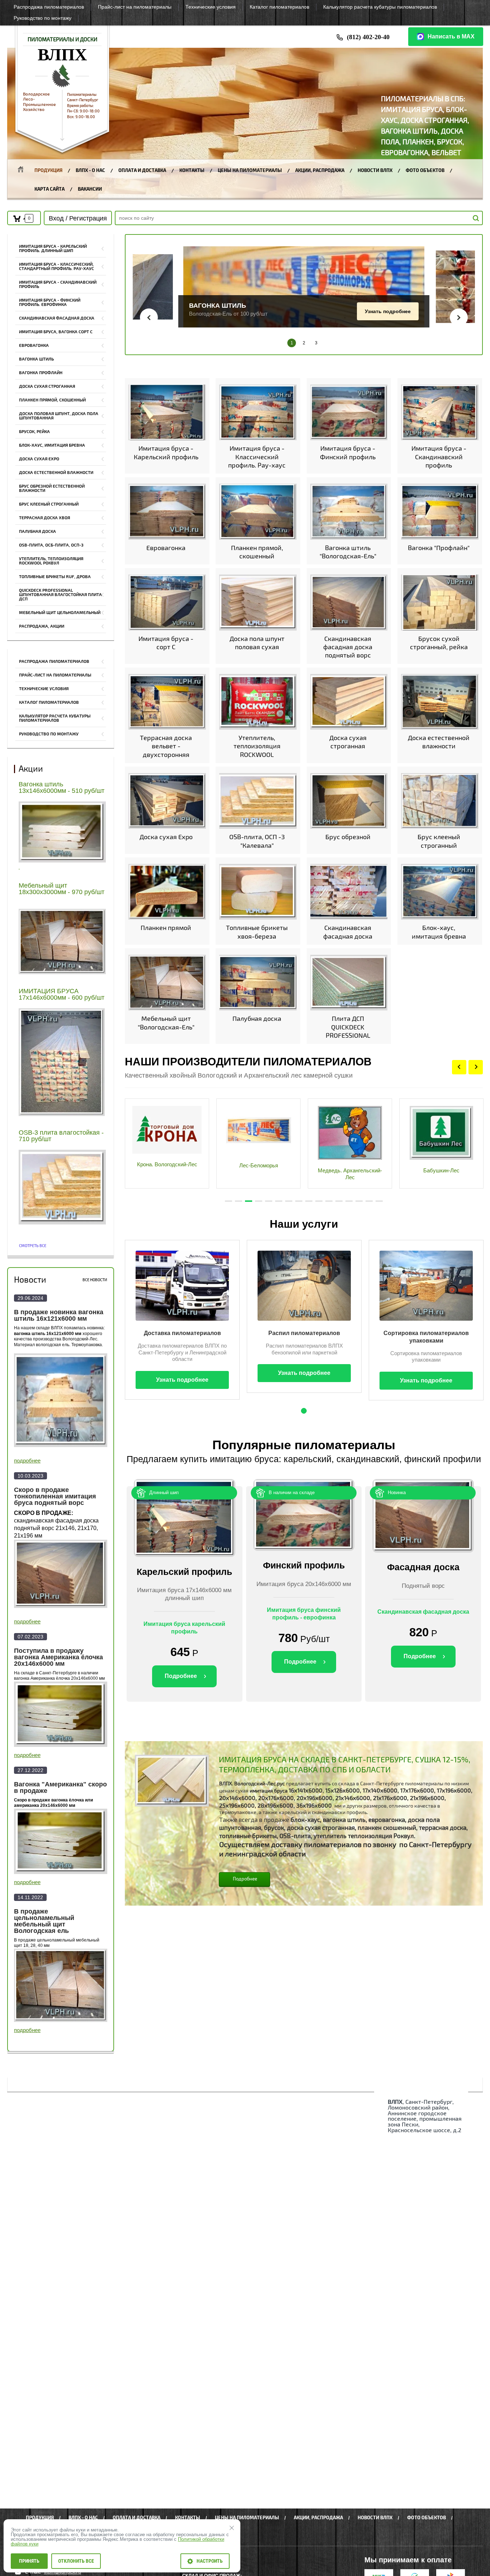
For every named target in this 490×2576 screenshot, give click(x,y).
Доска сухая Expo (39, 459)
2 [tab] (239, 1201)
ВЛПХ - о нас (90, 171)
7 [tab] (289, 1201)
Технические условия (44, 689)
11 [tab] (329, 1201)
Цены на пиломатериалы (250, 171)
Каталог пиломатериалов (49, 703)
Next (476, 1067)
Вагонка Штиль (36, 359)
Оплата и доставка (142, 171)
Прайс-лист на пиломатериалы (55, 675)
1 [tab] (228, 1201)
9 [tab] (309, 1201)
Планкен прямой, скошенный (52, 400)
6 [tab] (279, 1201)
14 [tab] (359, 1201)
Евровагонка (34, 346)
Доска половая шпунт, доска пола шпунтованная (59, 416)
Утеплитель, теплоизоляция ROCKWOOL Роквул (51, 561)
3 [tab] (249, 1201)
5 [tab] (269, 1201)
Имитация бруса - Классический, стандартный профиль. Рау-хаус (56, 267)
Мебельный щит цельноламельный (60, 613)
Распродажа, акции (42, 626)
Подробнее (397, 315)
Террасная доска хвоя (44, 518)
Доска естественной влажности (56, 473)
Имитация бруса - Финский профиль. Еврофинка (50, 303)
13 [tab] (349, 1201)
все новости (95, 1280)
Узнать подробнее (139, 306)
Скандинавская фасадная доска (57, 318)
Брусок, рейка (34, 432)
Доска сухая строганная (47, 387)
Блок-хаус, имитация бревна (52, 445)
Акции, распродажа (320, 171)
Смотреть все (33, 1246)
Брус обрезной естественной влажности (52, 489)
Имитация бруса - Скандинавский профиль (58, 285)
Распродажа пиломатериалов (54, 662)
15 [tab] (369, 1201)
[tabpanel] (167, 1143)
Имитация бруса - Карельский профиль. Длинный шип (53, 249)
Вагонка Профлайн (41, 373)
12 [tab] (339, 1201)
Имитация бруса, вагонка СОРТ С (56, 332)
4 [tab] (259, 1201)
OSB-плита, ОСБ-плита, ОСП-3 (51, 545)
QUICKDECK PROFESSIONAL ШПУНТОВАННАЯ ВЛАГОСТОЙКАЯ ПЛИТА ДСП (60, 595)
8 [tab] (299, 1201)
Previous (459, 1067)
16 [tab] (379, 1201)
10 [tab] (319, 1201)
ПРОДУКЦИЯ (48, 171)
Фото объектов (425, 171)
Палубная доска (37, 532)
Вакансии (90, 189)
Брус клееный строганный (49, 504)
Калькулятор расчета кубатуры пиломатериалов (55, 718)
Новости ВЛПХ (375, 171)
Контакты (192, 171)
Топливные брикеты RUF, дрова (55, 577)
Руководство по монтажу (49, 734)
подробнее (27, 1461)
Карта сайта (50, 189)
